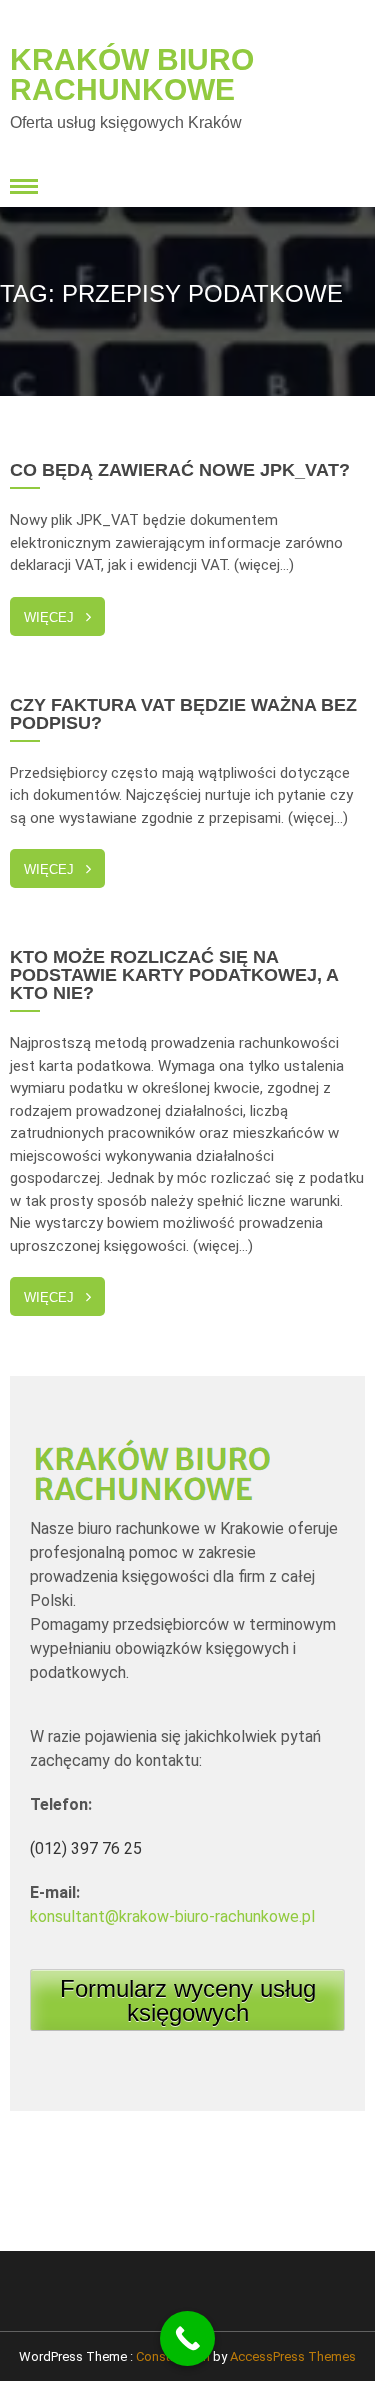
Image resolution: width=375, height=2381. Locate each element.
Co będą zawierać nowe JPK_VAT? (180, 470)
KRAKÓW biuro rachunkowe (132, 74)
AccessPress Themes (293, 2356)
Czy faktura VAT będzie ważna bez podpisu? (183, 714)
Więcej (49, 617)
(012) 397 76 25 (86, 1848)
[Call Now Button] (187, 2338)
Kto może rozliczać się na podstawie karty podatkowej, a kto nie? (174, 975)
